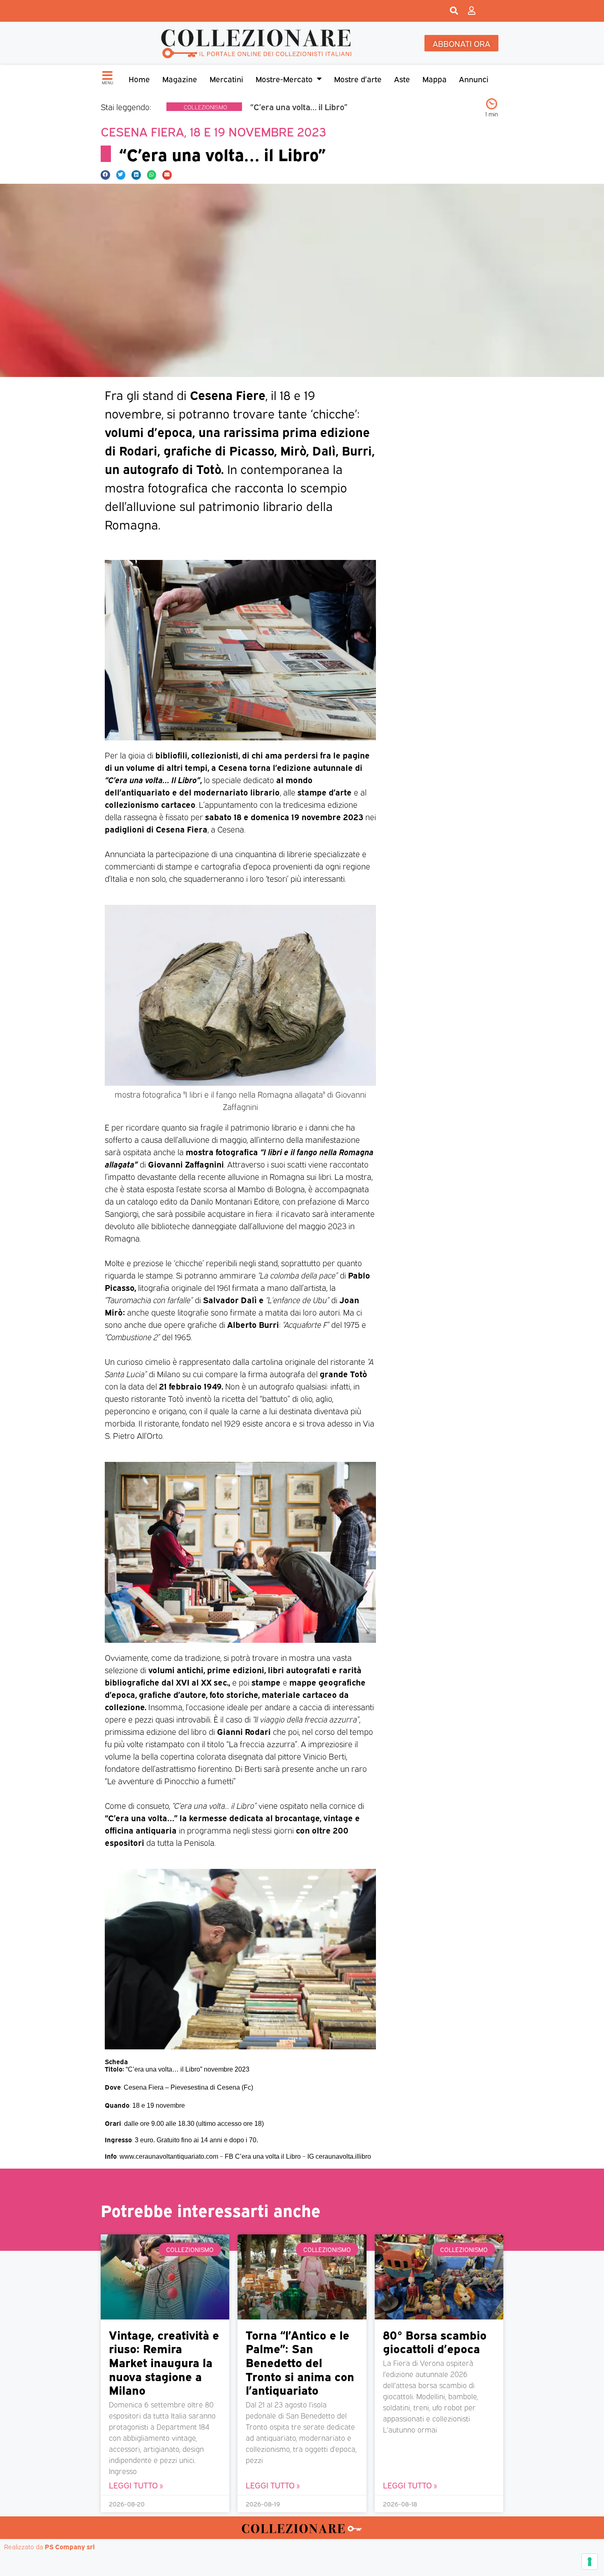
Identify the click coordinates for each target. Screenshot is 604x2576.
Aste (402, 79)
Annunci (474, 79)
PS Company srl (70, 2546)
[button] (105, 175)
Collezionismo (205, 107)
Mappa (435, 79)
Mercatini (226, 79)
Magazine (180, 79)
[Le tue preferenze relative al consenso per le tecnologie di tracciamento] (590, 2562)
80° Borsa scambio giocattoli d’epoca (435, 2341)
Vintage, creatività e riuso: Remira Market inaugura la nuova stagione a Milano (164, 2362)
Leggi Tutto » (136, 2485)
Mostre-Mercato (284, 79)
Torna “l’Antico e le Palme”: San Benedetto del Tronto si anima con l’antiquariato (300, 2362)
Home (139, 79)
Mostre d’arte (358, 79)
